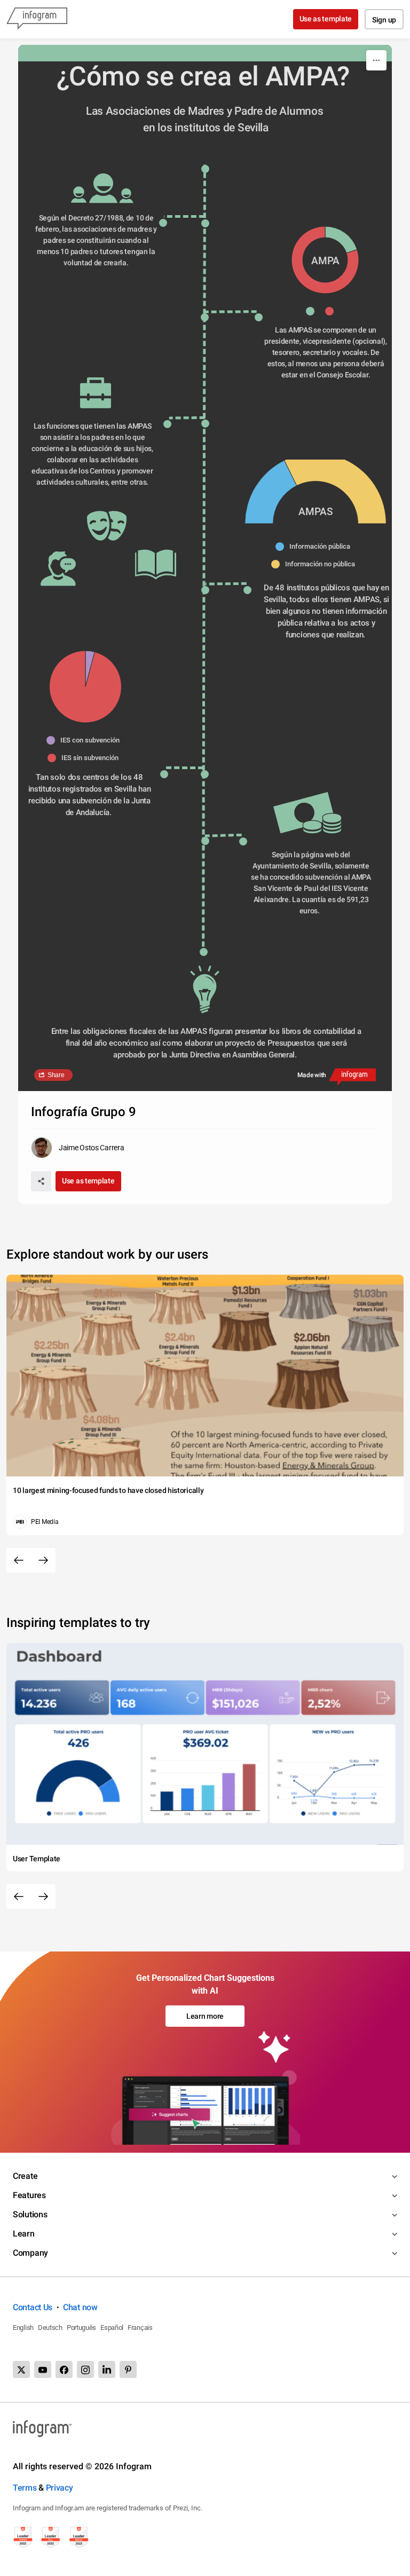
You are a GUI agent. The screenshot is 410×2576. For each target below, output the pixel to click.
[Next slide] (43, 1560)
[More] (376, 60)
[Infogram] (37, 19)
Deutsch (50, 2328)
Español (112, 2328)
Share (56, 1075)
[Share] (41, 1181)
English (23, 2328)
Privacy (60, 2488)
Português (81, 2328)
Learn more (205, 2016)
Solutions (30, 2214)
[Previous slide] (19, 1560)
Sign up (384, 20)
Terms (25, 2488)
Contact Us (33, 2307)
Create (25, 2176)
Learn (24, 2234)
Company (30, 2253)
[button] (316, 311)
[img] (341, 240)
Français (140, 2328)
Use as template (326, 19)
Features (29, 2195)
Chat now (80, 2307)
